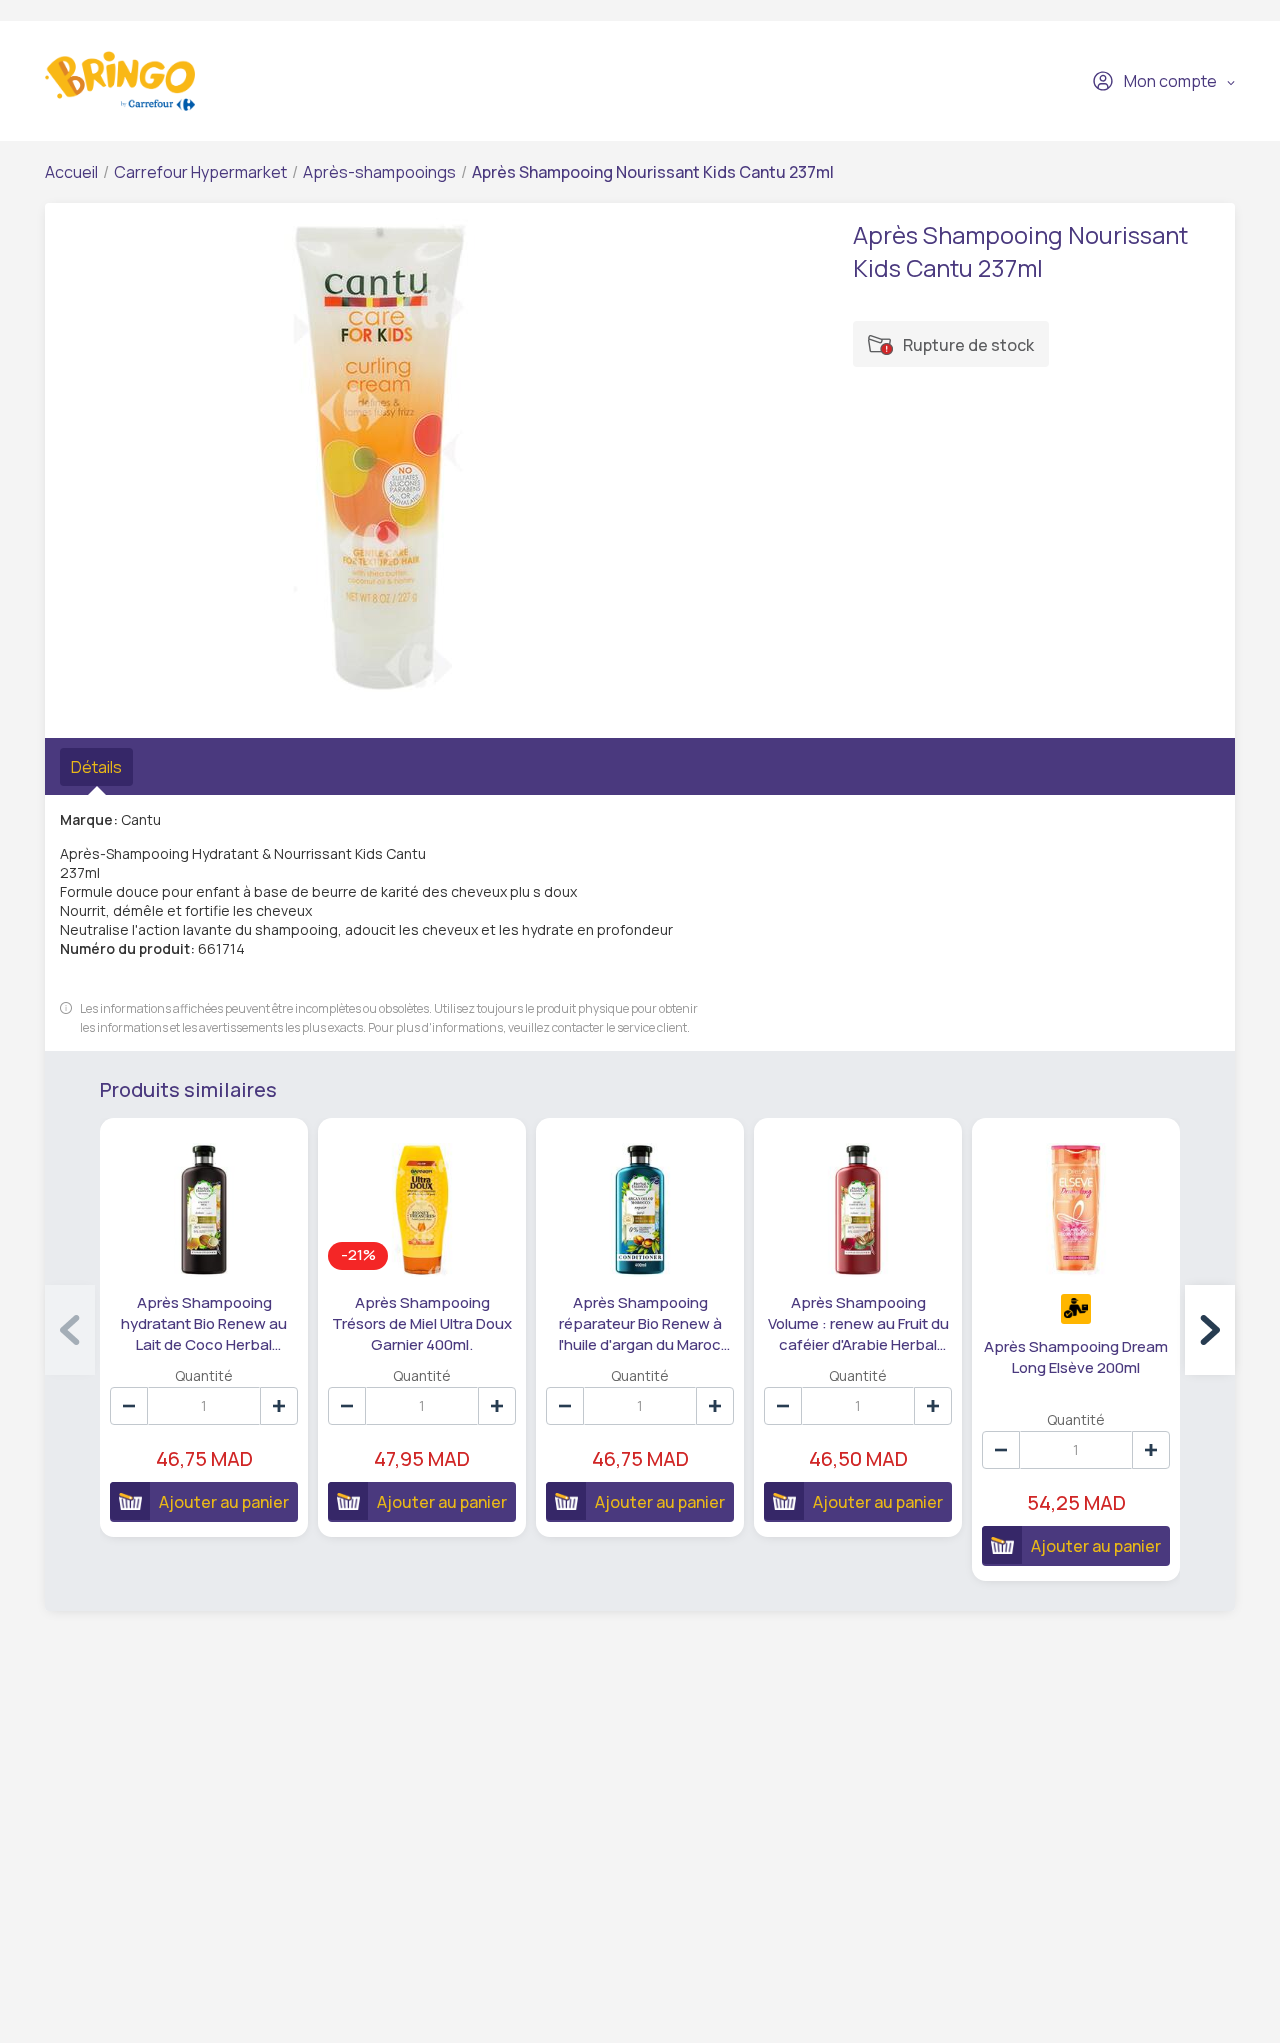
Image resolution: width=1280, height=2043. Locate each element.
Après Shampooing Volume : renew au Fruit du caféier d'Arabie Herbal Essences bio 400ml (858, 1324)
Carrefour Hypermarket (200, 172)
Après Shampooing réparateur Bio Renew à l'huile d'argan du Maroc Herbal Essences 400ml (640, 1324)
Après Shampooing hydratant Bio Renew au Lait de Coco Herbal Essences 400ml (204, 1324)
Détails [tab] (96, 767)
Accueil (71, 172)
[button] (1210, 1330)
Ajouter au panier (224, 1502)
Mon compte (1170, 81)
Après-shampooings (379, 172)
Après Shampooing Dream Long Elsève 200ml (1076, 1357)
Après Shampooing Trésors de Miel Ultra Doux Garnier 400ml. (422, 1323)
